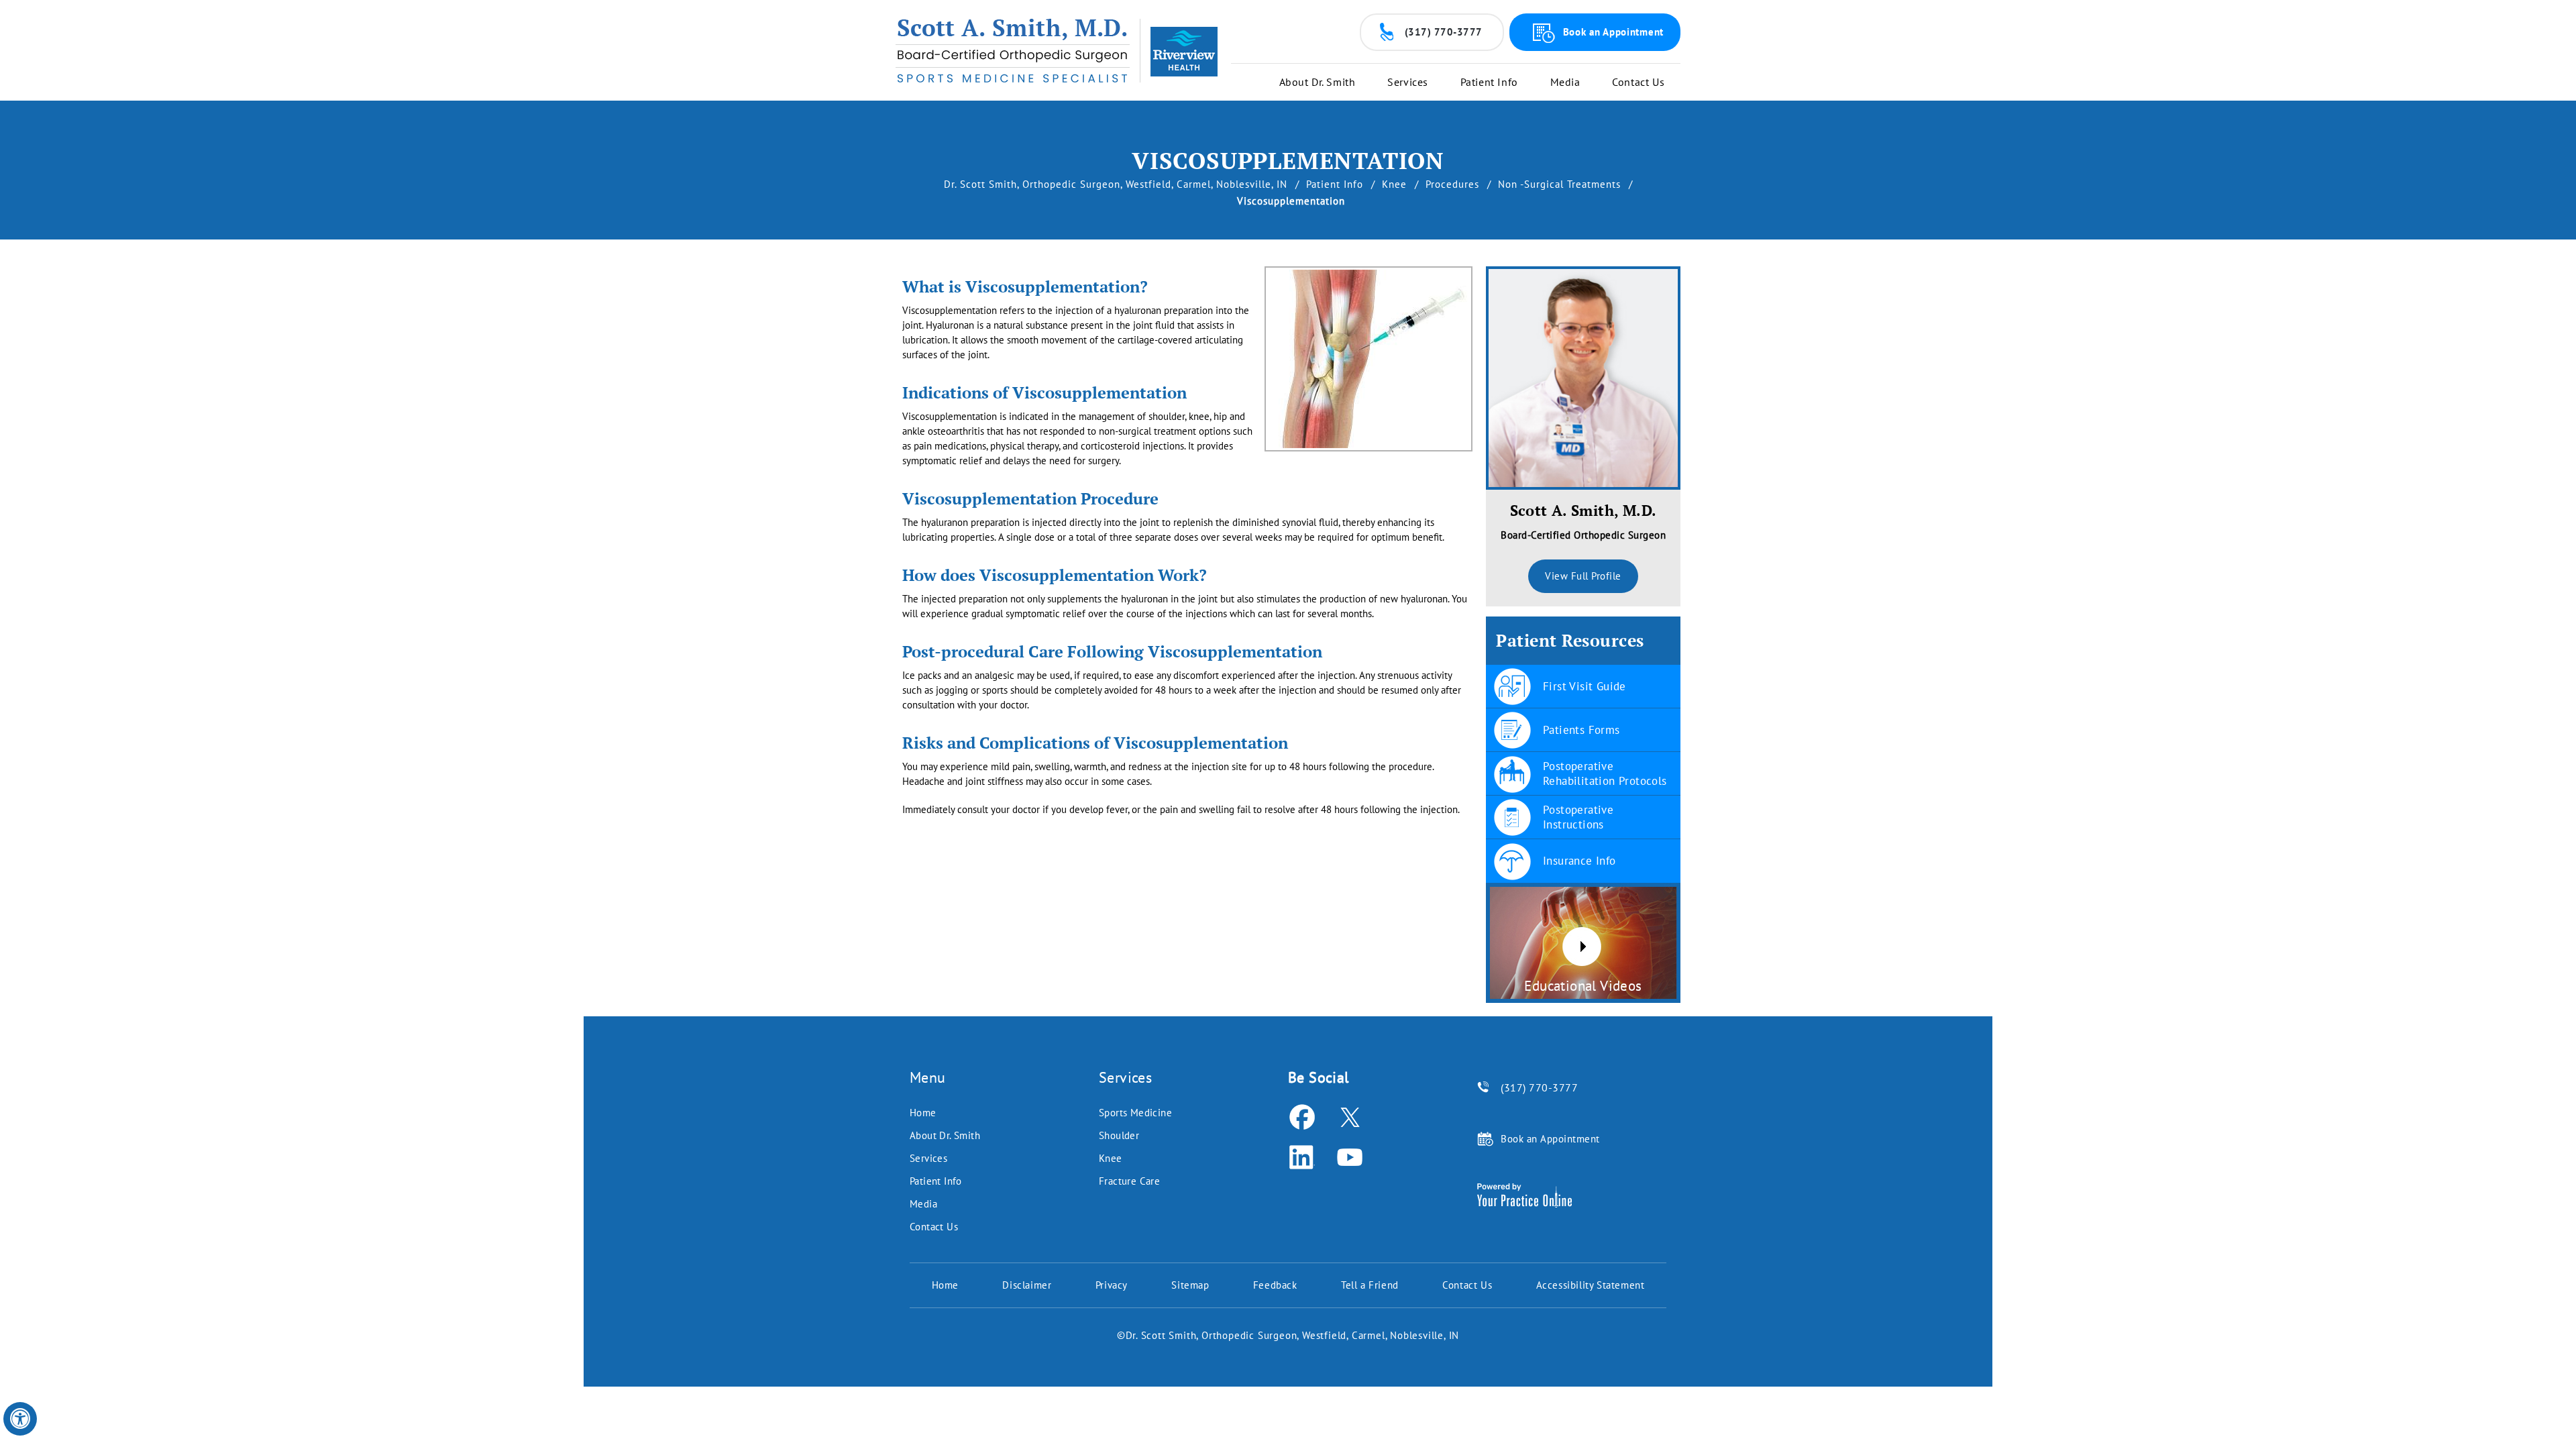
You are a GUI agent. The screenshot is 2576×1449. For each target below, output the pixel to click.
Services (1408, 82)
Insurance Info (1579, 861)
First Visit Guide (1585, 686)
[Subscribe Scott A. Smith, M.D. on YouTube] (1349, 1157)
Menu (928, 1077)
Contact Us (1638, 82)
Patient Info (1489, 82)
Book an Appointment (1613, 32)
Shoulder (1119, 1135)
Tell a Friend (1370, 1285)
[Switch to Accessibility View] (20, 1419)
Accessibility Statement (1591, 1285)
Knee (1396, 184)
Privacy (1112, 1285)
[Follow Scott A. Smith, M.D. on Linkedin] (1302, 1157)
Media (1565, 82)
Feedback (1275, 1285)
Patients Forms (1581, 730)
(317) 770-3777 (1444, 32)
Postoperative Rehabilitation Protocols (1605, 773)
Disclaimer (1027, 1285)
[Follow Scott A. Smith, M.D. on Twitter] (1349, 1117)
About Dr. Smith (1318, 82)
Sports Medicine (1135, 1113)
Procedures (1454, 184)
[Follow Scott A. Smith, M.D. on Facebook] (1302, 1117)
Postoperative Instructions (1578, 817)
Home (923, 1113)
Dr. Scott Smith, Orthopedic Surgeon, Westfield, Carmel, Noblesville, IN (1117, 184)
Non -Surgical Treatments (1561, 184)
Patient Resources (1570, 640)
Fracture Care (1129, 1181)
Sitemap (1190, 1285)
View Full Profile (1583, 576)
